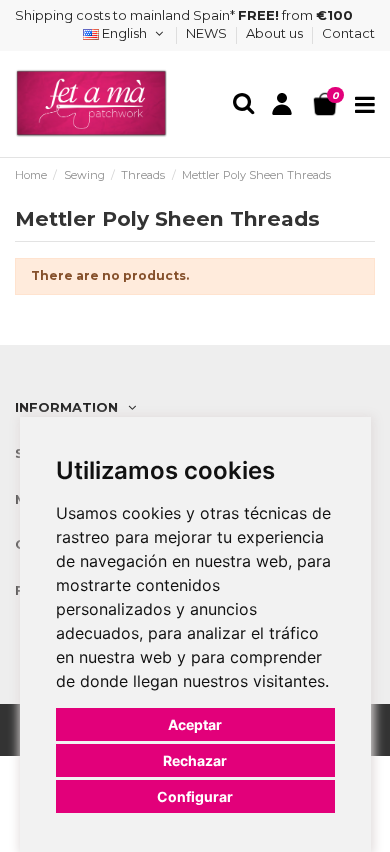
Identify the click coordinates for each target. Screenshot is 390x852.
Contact (348, 33)
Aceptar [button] (195, 724)
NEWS (208, 33)
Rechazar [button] (195, 760)
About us (276, 33)
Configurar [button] (195, 796)
